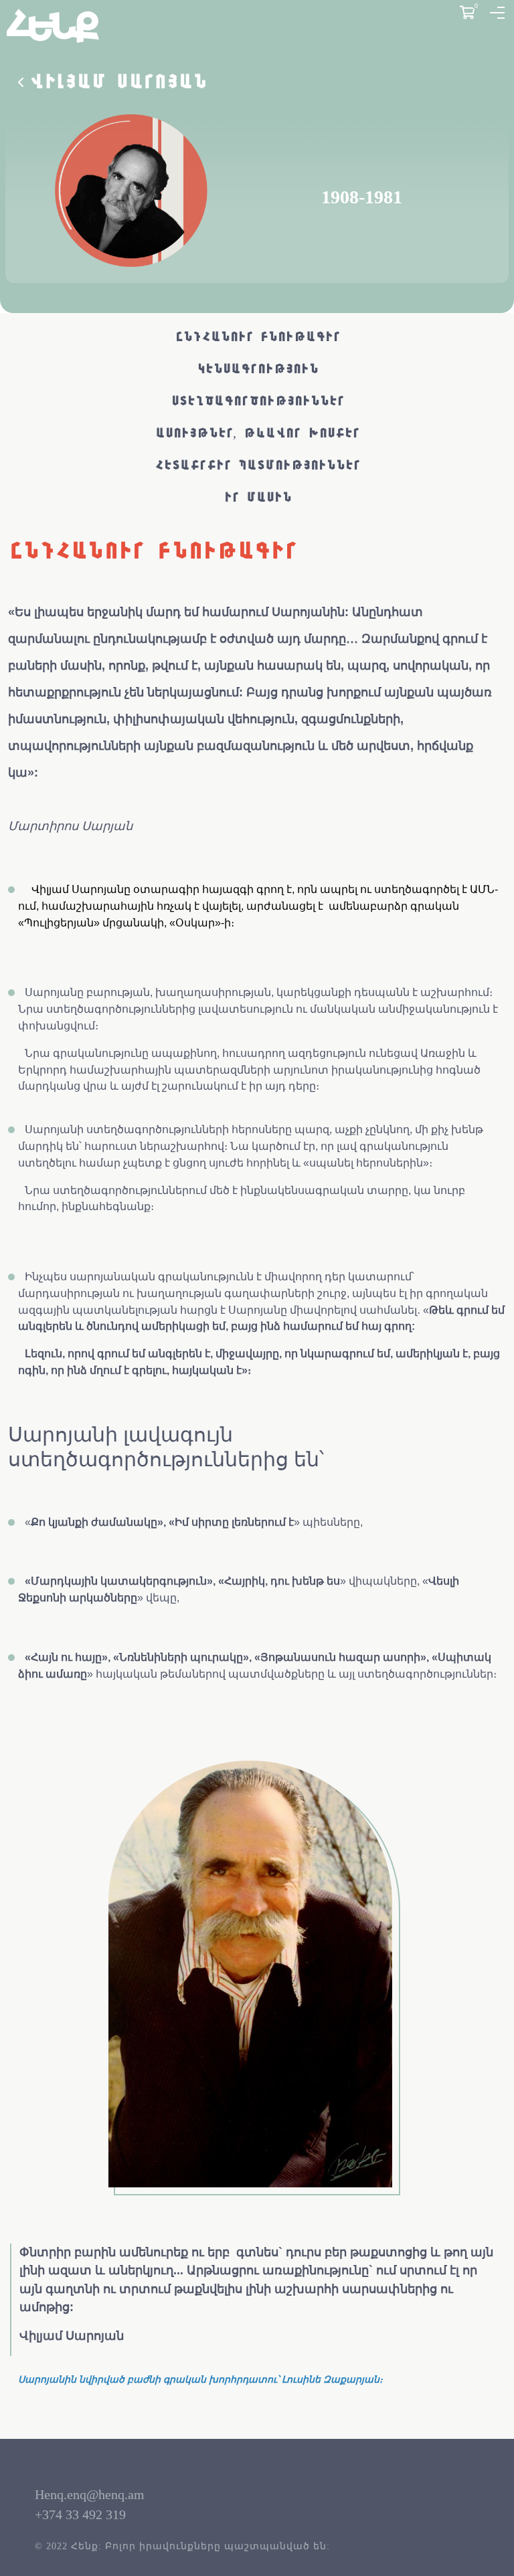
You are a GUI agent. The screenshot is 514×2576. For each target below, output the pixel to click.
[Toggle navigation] (497, 13)
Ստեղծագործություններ (257, 401)
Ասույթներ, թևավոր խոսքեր (257, 433)
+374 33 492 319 (80, 2514)
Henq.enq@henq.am (90, 2494)
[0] (467, 13)
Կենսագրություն (257, 369)
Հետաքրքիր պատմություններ (257, 466)
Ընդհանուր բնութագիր (257, 337)
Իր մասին (257, 498)
